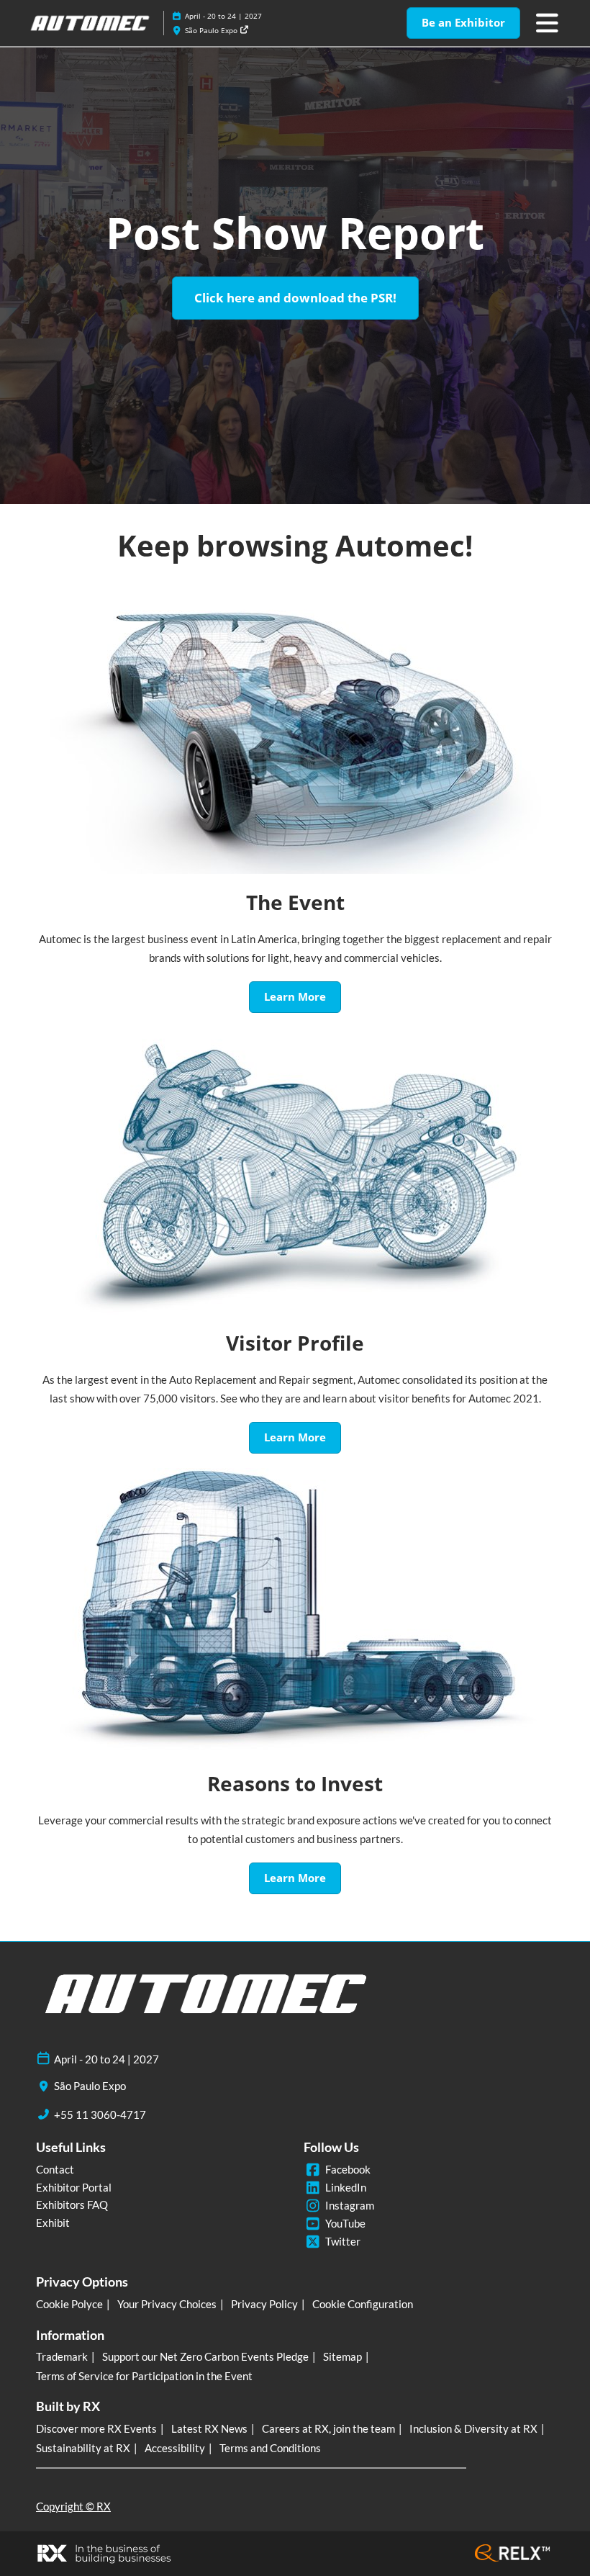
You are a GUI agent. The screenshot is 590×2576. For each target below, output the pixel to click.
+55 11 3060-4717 (100, 2115)
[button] (463, 23)
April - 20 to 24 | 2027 (223, 16)
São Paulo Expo (212, 30)
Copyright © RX (73, 2506)
